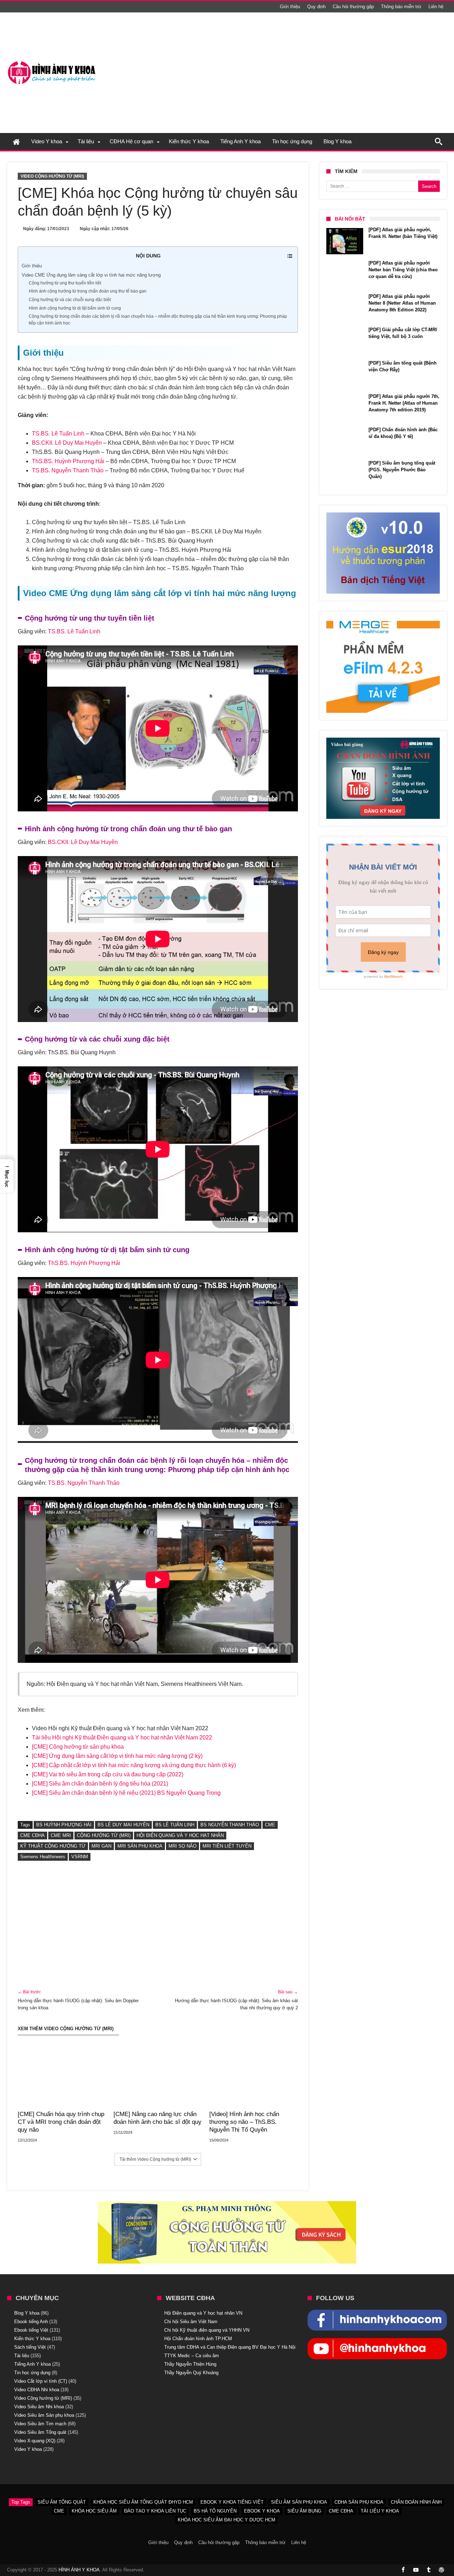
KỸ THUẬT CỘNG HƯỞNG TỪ (53, 1846)
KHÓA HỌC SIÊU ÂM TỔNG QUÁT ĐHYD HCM (143, 2502)
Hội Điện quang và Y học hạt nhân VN (203, 2313)
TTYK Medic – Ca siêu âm (192, 2356)
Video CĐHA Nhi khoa (37, 2390)
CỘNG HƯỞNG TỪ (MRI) (104, 1835)
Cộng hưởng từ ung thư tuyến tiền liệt (65, 283)
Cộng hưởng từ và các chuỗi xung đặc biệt (70, 299)
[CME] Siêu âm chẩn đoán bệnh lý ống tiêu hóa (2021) (100, 1784)
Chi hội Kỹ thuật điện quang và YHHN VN (207, 2330)
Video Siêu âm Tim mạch (40, 2424)
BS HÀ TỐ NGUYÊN (215, 2511)
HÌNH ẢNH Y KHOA (79, 2570)
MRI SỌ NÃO (182, 1846)
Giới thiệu (290, 7)
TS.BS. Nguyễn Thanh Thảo (68, 470)
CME (270, 1825)
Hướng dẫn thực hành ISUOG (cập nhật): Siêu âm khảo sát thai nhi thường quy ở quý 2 (236, 2000)
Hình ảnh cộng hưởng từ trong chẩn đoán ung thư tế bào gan (88, 291)
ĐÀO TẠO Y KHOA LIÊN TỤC (155, 2511)
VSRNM (80, 1857)
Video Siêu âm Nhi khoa (39, 2407)
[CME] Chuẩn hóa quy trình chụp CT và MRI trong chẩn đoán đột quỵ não (61, 2122)
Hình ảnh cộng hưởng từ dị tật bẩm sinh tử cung (75, 308)
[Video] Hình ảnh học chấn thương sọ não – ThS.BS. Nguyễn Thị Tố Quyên (244, 2122)
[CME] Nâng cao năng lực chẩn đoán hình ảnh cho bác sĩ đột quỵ (157, 2118)
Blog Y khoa (27, 2313)
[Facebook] (403, 2570)
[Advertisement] (318, 73)
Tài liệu (22, 2356)
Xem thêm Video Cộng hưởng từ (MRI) (66, 2029)
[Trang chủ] (16, 141)
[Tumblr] (428, 2570)
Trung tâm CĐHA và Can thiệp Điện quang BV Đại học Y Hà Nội (230, 2347)
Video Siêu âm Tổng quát (40, 2432)
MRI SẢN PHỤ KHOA (140, 1846)
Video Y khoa (28, 2449)
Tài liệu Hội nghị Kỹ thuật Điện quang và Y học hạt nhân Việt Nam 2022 (122, 1737)
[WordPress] (441, 2570)
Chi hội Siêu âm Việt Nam (191, 2322)
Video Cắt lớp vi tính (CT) (41, 2381)
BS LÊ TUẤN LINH (175, 1825)
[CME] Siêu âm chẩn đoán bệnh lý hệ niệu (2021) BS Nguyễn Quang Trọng (126, 1793)
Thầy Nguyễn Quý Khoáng (191, 2373)
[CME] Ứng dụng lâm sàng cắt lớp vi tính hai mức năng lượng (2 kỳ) (117, 1756)
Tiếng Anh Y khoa (32, 2364)
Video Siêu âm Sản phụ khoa (44, 2415)
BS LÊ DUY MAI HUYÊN (123, 1825)
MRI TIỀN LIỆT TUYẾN (227, 1846)
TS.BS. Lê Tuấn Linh (58, 434)
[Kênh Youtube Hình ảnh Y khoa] (377, 2342)
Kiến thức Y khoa (32, 2339)
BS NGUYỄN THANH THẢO (230, 1825)
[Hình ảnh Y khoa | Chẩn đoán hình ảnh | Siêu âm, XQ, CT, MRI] (51, 61)
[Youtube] (416, 2570)
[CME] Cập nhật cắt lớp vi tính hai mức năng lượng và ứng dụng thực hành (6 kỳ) (134, 1765)
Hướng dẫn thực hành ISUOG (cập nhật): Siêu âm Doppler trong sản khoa (78, 2000)
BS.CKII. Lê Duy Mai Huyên (67, 443)
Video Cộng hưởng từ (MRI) (52, 176)
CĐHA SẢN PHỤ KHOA (359, 2502)
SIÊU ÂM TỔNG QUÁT (62, 2502)
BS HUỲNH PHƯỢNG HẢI (64, 1825)
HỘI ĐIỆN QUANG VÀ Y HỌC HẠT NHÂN (180, 1835)
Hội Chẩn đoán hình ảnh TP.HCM (198, 2339)
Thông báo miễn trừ (401, 7)
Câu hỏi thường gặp (353, 7)
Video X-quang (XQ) (35, 2441)
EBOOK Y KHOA (262, 2511)
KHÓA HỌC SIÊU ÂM (94, 2511)
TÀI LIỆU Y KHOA (380, 2511)
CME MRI (61, 1835)
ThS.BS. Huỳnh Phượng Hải (68, 461)
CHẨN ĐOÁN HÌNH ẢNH (416, 2502)
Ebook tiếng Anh (31, 2322)
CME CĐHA (32, 1835)
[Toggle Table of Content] (286, 256)
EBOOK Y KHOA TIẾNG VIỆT (232, 2502)
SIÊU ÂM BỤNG (304, 2511)
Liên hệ (436, 7)
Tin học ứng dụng (32, 2373)
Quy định (316, 7)
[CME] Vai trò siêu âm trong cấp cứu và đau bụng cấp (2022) (108, 1774)
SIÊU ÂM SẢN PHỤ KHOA (299, 2502)
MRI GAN (101, 1846)
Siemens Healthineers (43, 1857)
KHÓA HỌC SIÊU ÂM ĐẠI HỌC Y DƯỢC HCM (226, 2520)
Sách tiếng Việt (30, 2347)
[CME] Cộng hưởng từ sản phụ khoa (78, 1747)
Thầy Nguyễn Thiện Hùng (190, 2364)
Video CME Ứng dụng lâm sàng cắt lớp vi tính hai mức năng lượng (91, 275)
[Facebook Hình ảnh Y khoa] (377, 2313)
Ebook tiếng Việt (31, 2330)
